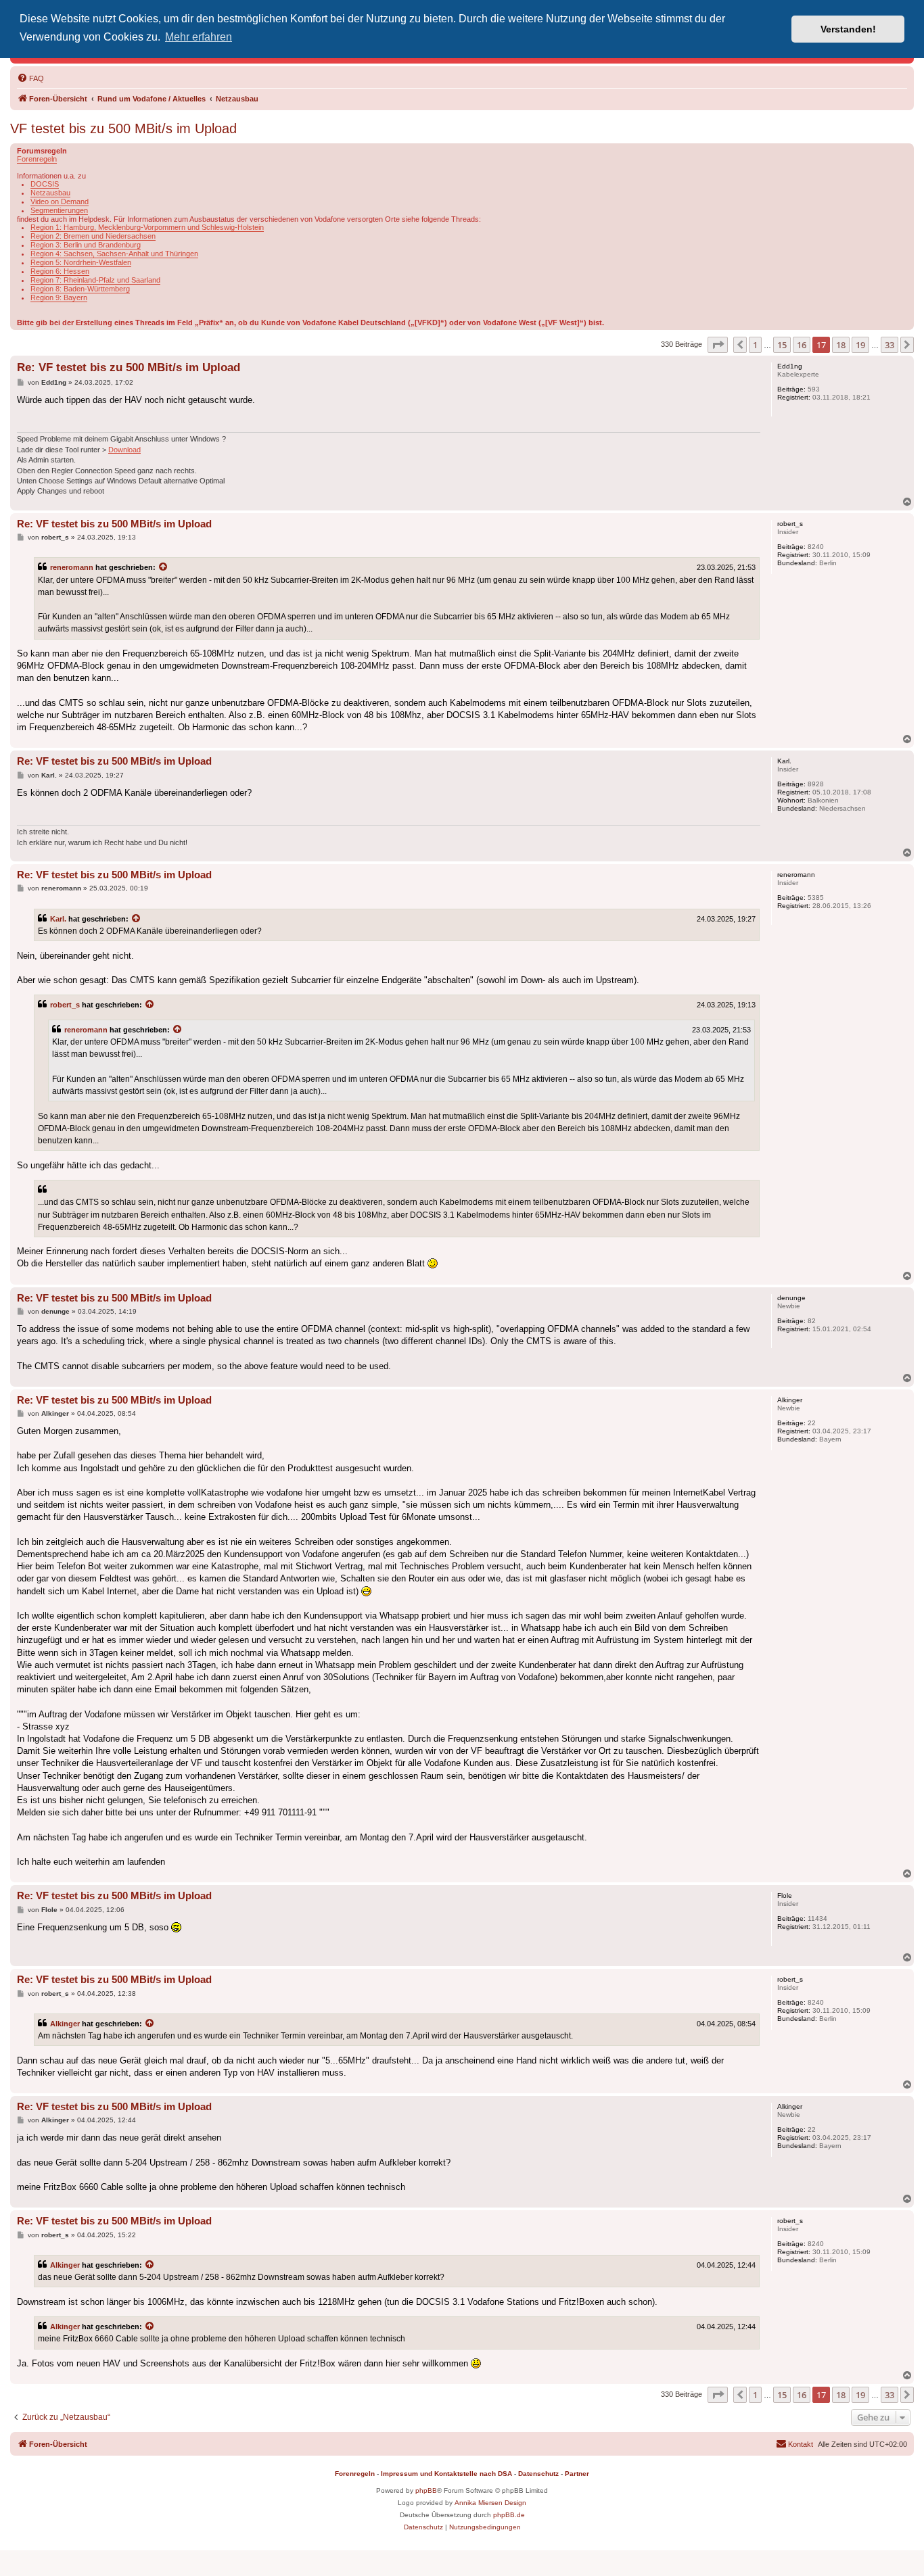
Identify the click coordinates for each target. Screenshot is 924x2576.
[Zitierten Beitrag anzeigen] (164, 567)
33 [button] (890, 345)
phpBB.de (509, 2515)
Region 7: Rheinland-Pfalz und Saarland (95, 280)
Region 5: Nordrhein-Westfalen (81, 262)
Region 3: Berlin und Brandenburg (86, 245)
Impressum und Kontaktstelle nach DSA (446, 2474)
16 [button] (802, 345)
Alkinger (65, 2024)
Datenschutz (538, 2474)
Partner (577, 2474)
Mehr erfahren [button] (199, 37)
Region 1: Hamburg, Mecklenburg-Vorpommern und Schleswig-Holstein (147, 227)
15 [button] (782, 345)
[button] (718, 345)
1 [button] (755, 345)
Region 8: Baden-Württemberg (80, 289)
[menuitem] (30, 78)
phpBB (426, 2490)
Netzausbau (50, 193)
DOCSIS (45, 184)
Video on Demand (60, 201)
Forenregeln (37, 159)
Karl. (58, 919)
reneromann (72, 567)
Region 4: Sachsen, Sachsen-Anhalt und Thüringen (114, 254)
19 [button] (860, 345)
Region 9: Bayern (59, 297)
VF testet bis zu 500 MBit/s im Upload (123, 128)
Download (124, 450)
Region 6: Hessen (60, 271)
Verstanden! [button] (848, 29)
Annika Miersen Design (490, 2503)
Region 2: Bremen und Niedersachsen (93, 236)
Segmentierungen (59, 210)
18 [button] (841, 345)
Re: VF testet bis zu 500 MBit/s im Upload (129, 367)
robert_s (65, 1005)
